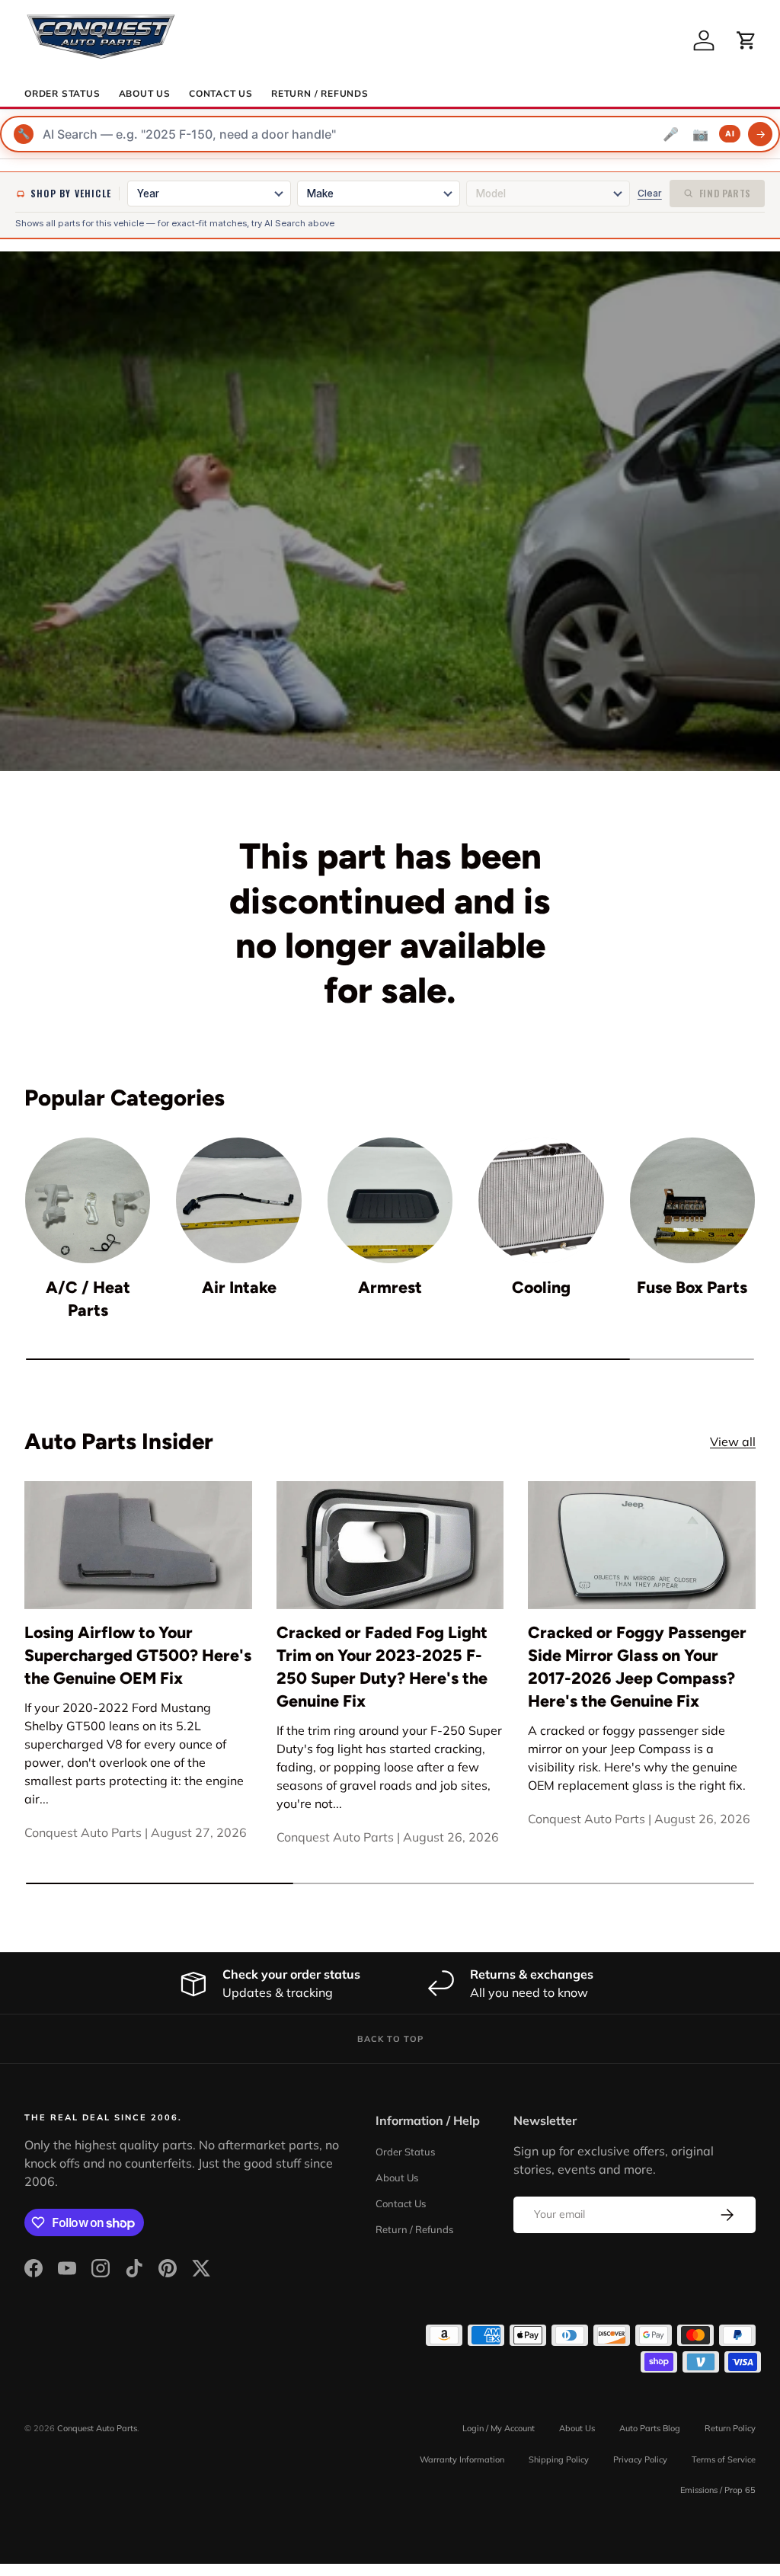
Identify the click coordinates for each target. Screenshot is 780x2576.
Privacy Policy (640, 2459)
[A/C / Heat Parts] (88, 1200)
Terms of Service (724, 2459)
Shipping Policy (559, 2459)
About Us (145, 94)
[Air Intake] (238, 1200)
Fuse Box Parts (692, 1287)
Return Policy (730, 2428)
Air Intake (239, 1287)
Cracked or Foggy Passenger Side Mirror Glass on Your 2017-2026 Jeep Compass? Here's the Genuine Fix (637, 1667)
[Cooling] (541, 1200)
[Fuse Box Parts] (692, 1200)
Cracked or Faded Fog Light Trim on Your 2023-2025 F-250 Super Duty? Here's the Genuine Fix (382, 1667)
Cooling (541, 1287)
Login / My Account (499, 2428)
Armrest (390, 1287)
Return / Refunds (320, 94)
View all (733, 1442)
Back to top (390, 2039)
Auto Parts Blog (650, 2428)
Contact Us (221, 94)
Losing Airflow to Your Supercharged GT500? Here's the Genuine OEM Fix (138, 1655)
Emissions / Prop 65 (718, 2490)
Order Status (62, 94)
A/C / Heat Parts (88, 1299)
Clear (650, 193)
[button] (746, 40)
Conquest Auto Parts (97, 2428)
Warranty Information (462, 2459)
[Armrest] (390, 1200)
